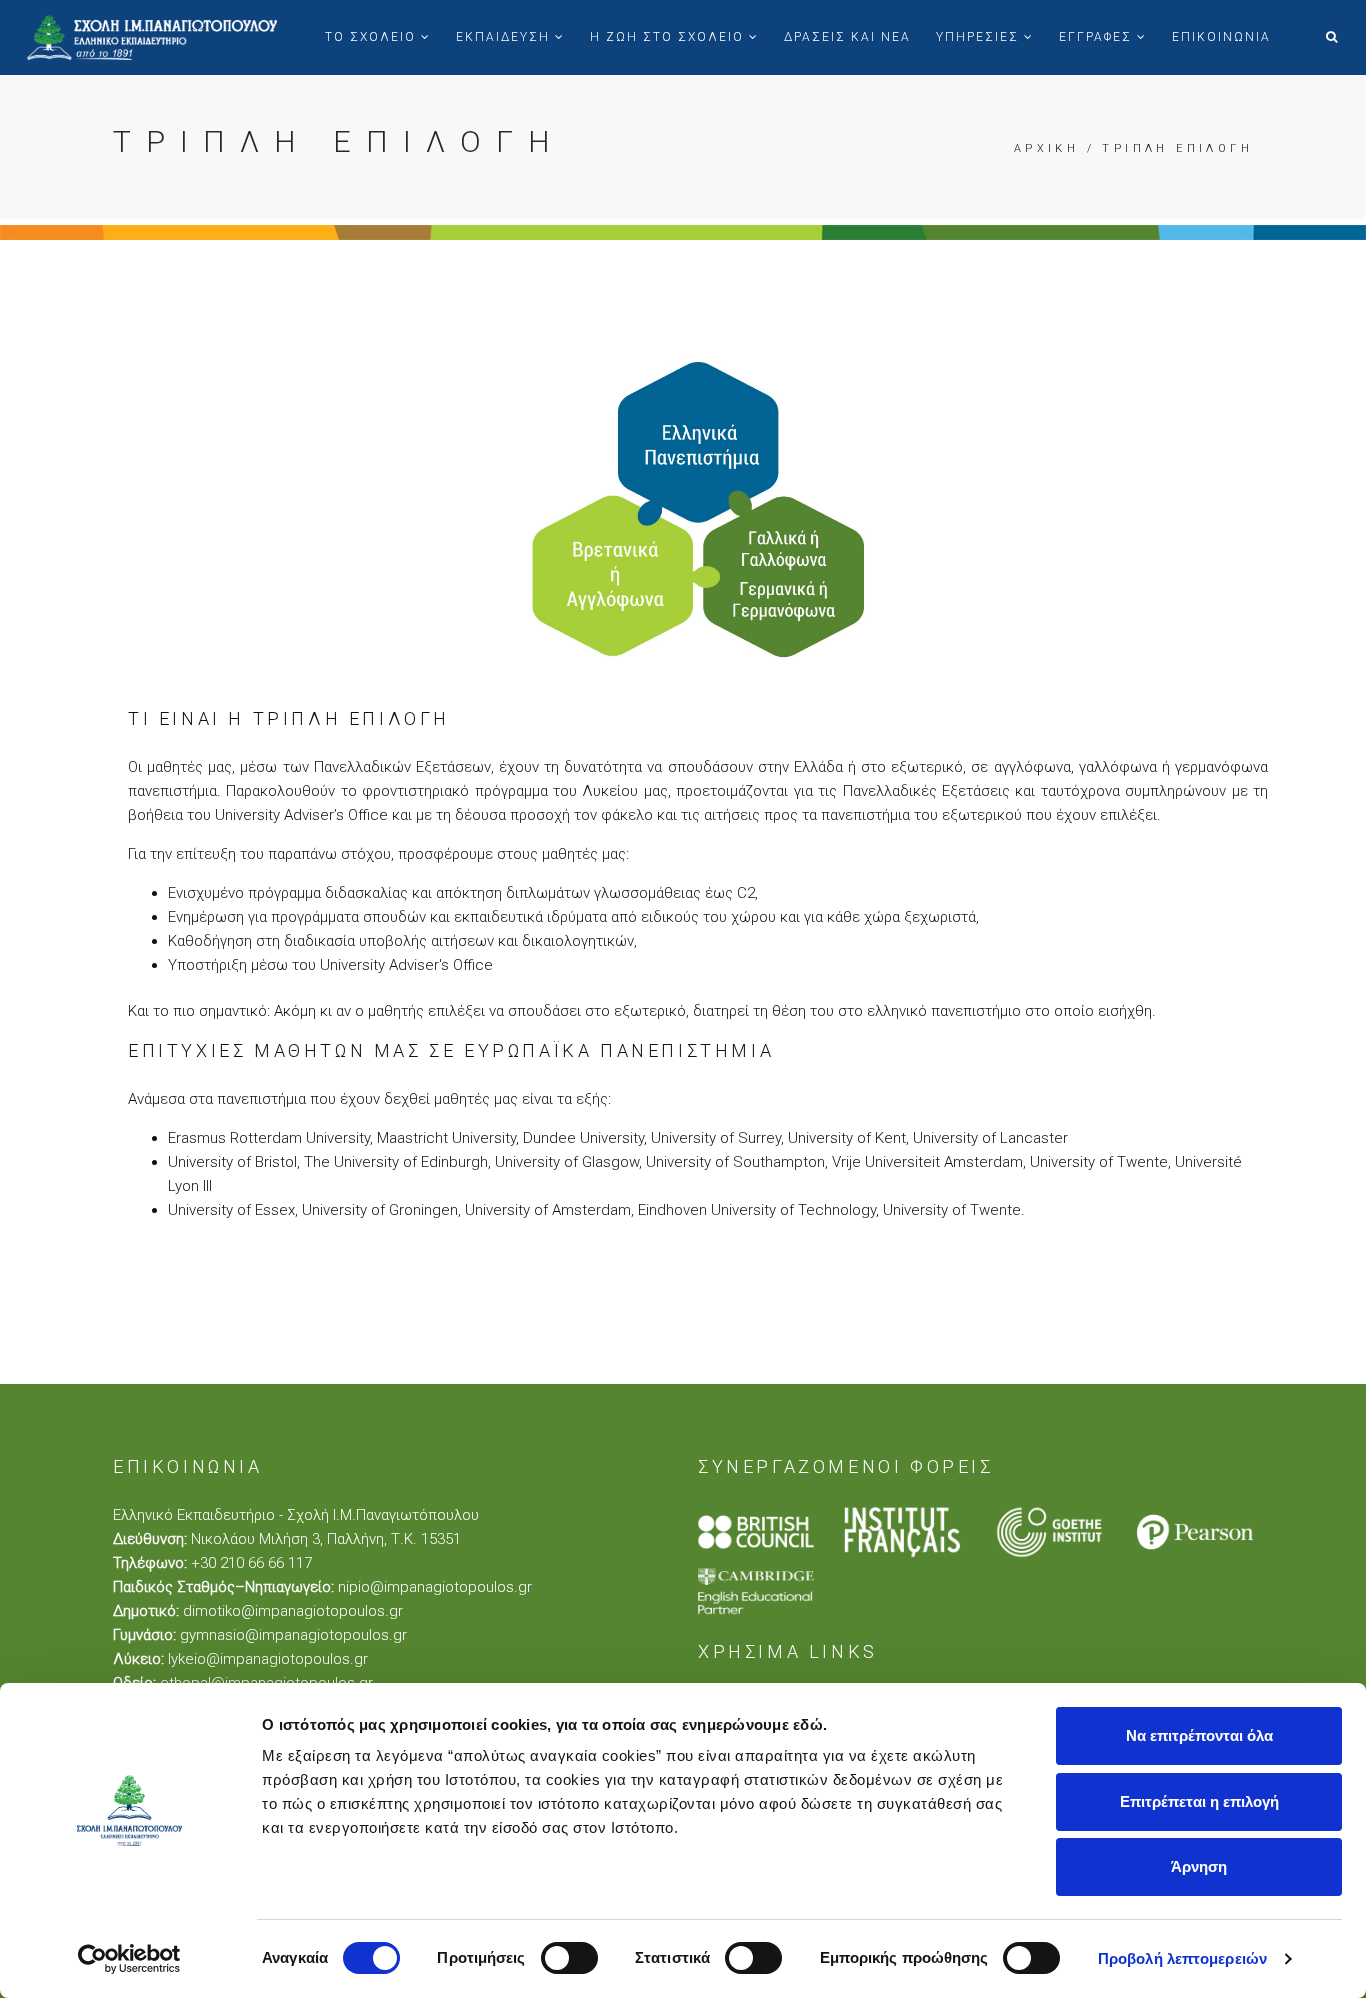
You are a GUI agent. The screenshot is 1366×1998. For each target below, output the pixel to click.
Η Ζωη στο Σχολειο (669, 37)
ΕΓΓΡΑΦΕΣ (1098, 37)
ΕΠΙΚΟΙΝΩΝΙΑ (1221, 37)
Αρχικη (1046, 148)
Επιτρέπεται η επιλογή (1199, 1801)
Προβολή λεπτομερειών (1182, 1958)
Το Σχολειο (373, 37)
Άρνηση (1199, 1866)
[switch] (569, 1958)
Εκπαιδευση (505, 37)
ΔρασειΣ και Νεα (847, 37)
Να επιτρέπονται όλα (1199, 1735)
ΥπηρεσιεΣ (980, 37)
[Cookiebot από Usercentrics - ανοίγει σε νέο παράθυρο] (129, 1959)
